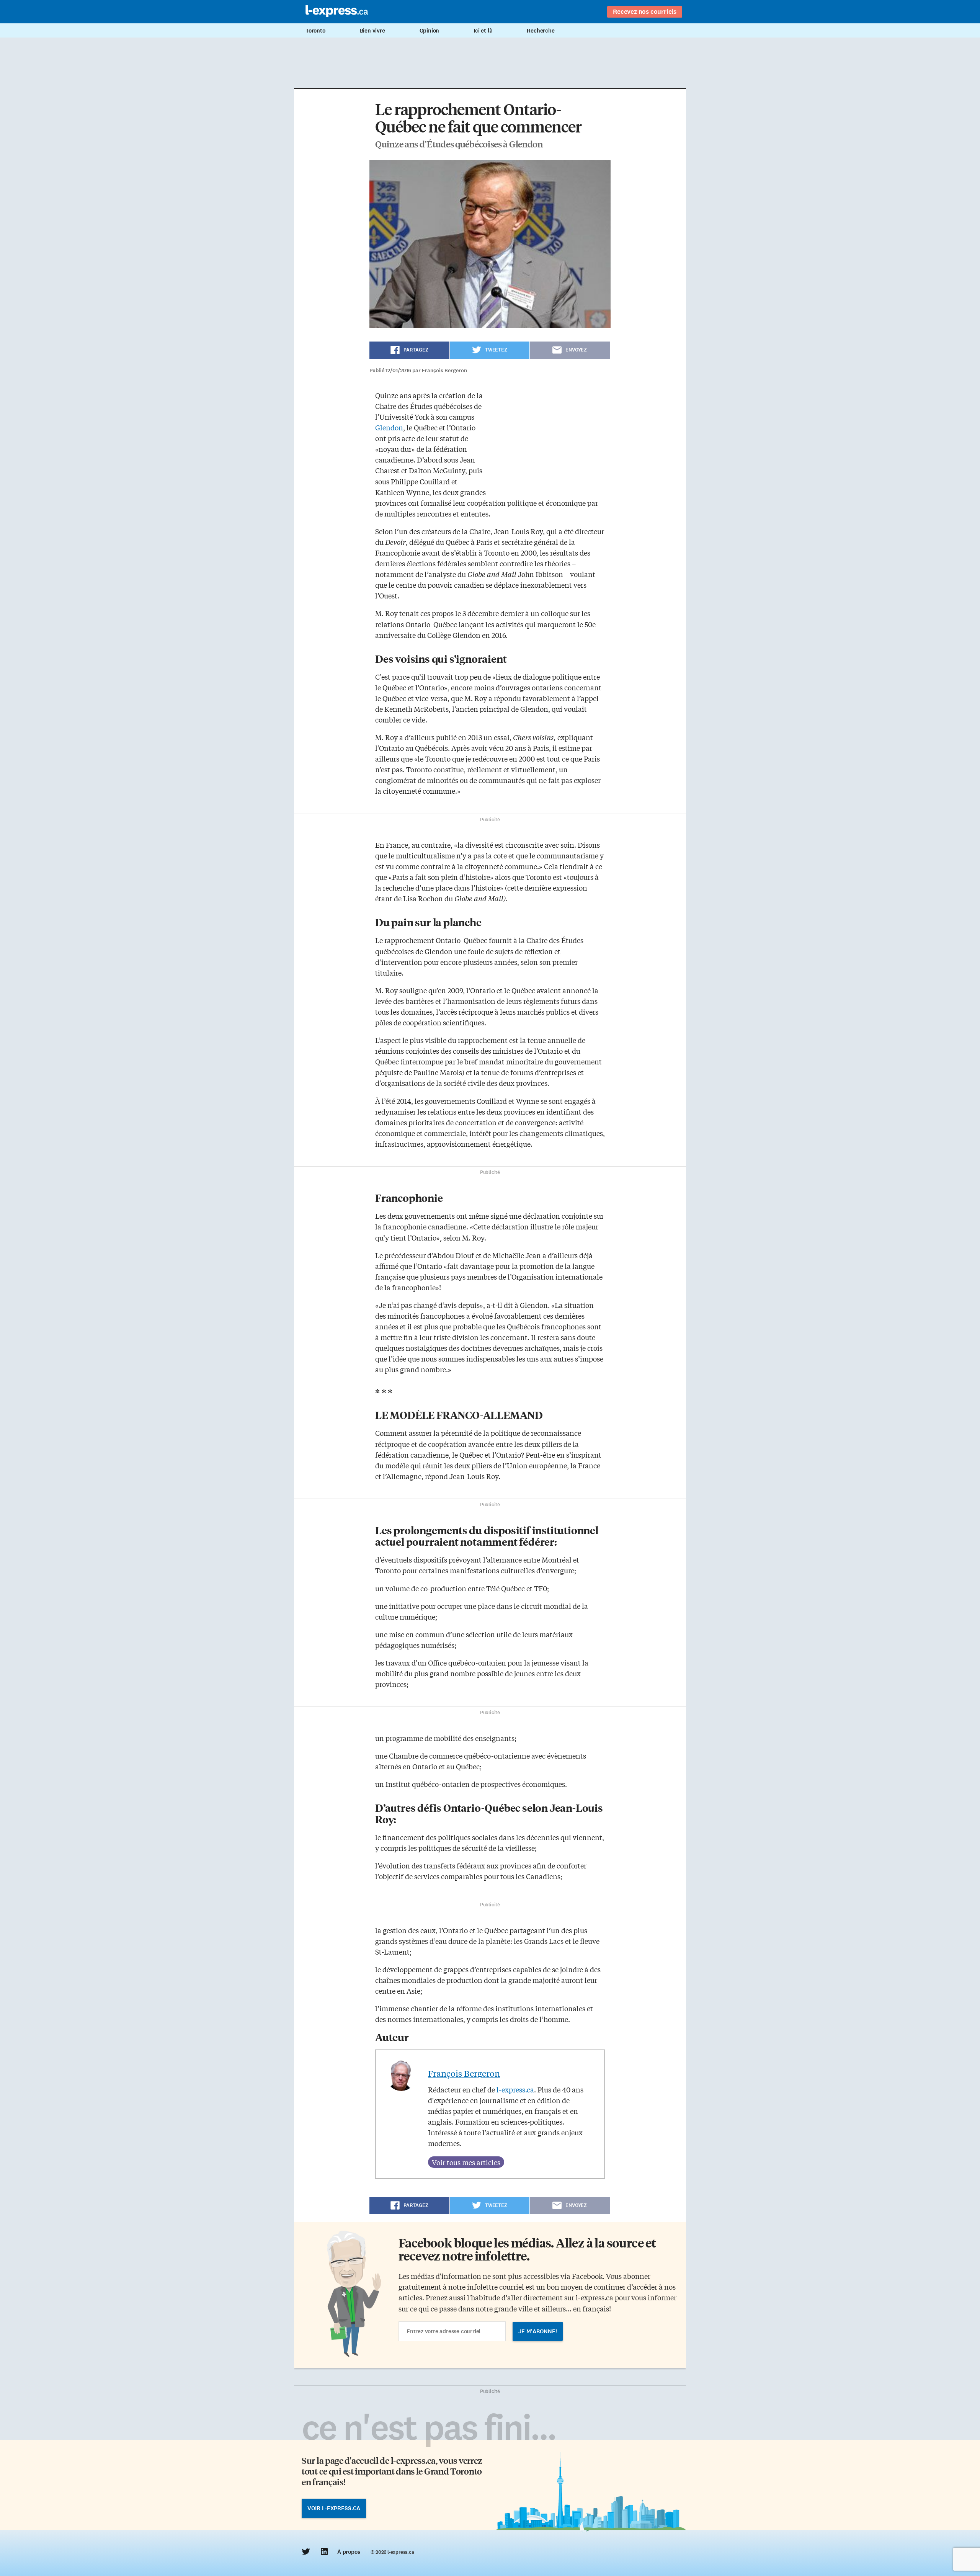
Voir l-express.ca (334, 2508)
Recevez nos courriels (645, 11)
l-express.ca (515, 2089)
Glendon (389, 427)
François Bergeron (464, 2073)
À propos (349, 2552)
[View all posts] (466, 2162)
